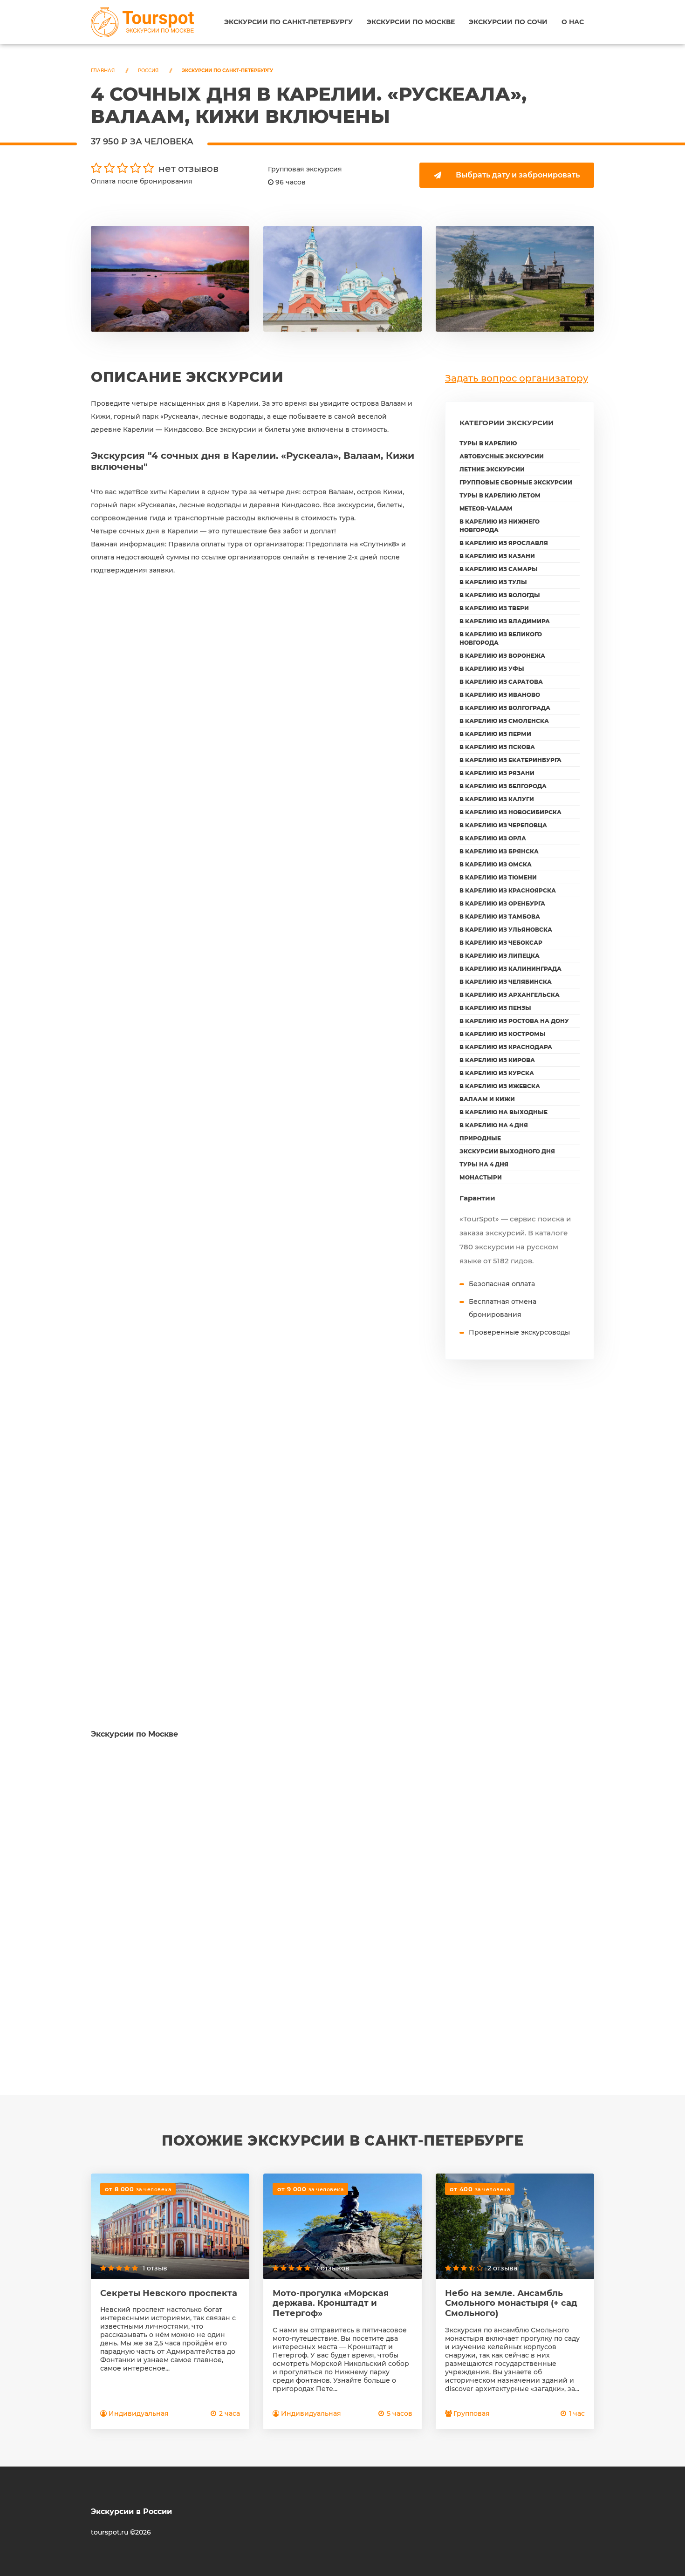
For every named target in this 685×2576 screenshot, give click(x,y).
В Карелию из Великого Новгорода (501, 638)
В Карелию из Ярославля (504, 543)
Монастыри (481, 1177)
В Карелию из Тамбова (500, 917)
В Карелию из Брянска (499, 851)
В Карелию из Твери (494, 608)
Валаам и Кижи (487, 1099)
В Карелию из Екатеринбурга (510, 760)
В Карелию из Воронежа (502, 656)
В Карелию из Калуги (497, 799)
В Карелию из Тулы (493, 582)
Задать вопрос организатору (517, 378)
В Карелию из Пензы (495, 1008)
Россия (148, 71)
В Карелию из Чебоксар (501, 943)
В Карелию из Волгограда (505, 708)
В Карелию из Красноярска (508, 890)
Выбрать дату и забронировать (518, 175)
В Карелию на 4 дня (494, 1125)
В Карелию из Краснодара (506, 1047)
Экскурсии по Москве (411, 22)
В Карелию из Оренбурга (502, 903)
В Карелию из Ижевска (500, 1086)
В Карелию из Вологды (500, 595)
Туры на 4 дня (484, 1164)
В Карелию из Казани (497, 556)
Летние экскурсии (492, 469)
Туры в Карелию (488, 443)
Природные (480, 1138)
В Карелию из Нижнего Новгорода (500, 526)
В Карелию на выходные (503, 1112)
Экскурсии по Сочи (508, 22)
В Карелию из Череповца (503, 825)
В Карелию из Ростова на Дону (514, 1021)
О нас (573, 22)
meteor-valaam (486, 508)
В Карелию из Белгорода (503, 786)
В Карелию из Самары (499, 569)
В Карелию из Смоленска (504, 721)
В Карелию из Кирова (497, 1060)
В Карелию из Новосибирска (510, 812)
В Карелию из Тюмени (498, 877)
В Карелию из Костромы (503, 1034)
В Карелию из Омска (496, 864)
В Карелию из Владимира (505, 621)
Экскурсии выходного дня (507, 1151)
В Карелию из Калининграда (510, 969)
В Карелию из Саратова (501, 682)
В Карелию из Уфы (492, 669)
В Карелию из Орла (493, 838)
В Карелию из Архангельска (510, 995)
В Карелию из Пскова (497, 747)
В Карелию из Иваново (500, 695)
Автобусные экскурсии (502, 456)
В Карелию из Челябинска (506, 982)
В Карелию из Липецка (500, 956)
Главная (103, 71)
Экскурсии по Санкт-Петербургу (288, 22)
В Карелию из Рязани (497, 773)
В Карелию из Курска (497, 1073)
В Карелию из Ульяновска (506, 930)
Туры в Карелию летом (500, 495)
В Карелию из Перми (495, 734)
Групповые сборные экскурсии (516, 482)
